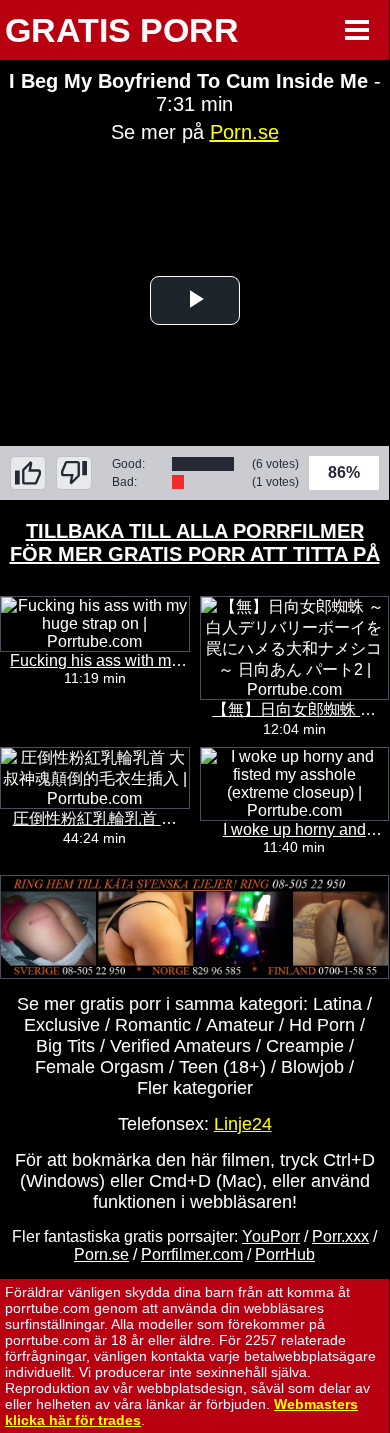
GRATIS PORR (122, 30)
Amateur (240, 1025)
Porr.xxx (340, 1236)
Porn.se (244, 132)
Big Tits (65, 1046)
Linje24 (243, 1124)
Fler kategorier (195, 1088)
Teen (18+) (222, 1067)
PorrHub (285, 1254)
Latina (337, 1004)
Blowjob (312, 1067)
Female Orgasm (99, 1067)
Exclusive (62, 1025)
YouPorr (271, 1236)
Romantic (153, 1025)
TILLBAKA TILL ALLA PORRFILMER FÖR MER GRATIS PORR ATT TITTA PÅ (195, 542)
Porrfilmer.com (192, 1254)
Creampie (305, 1046)
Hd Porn (322, 1025)
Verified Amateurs (180, 1046)
